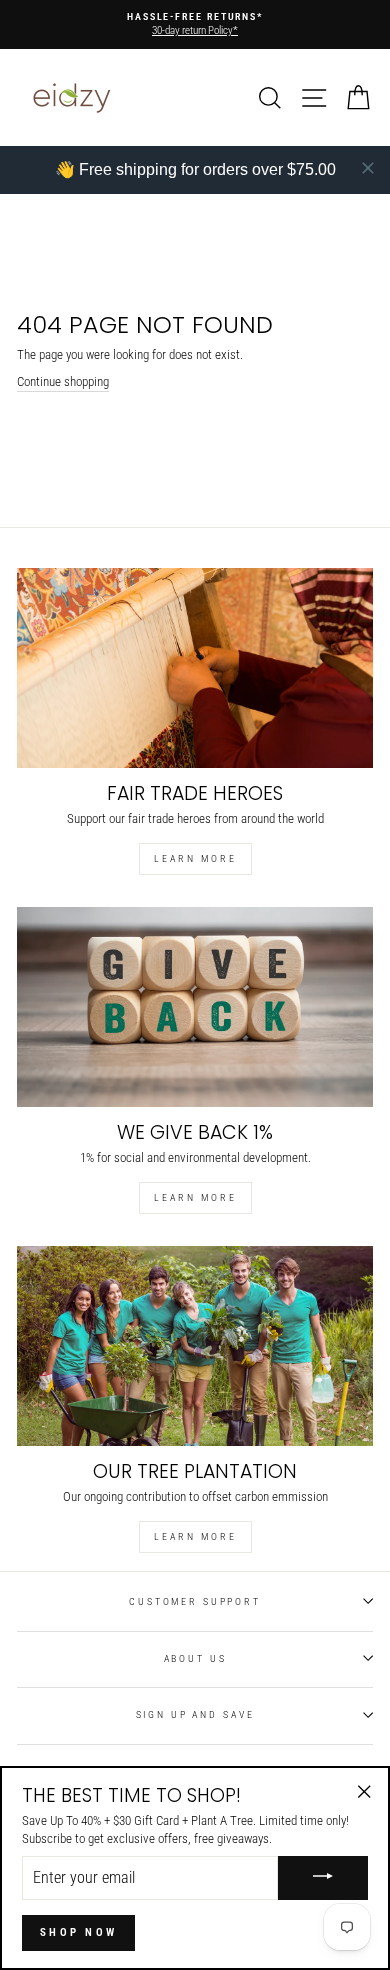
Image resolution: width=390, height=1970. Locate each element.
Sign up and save (195, 1714)
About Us (195, 1658)
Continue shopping (63, 381)
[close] (368, 168)
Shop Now (78, 1932)
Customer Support (195, 1601)
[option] (195, 24)
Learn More (195, 858)
